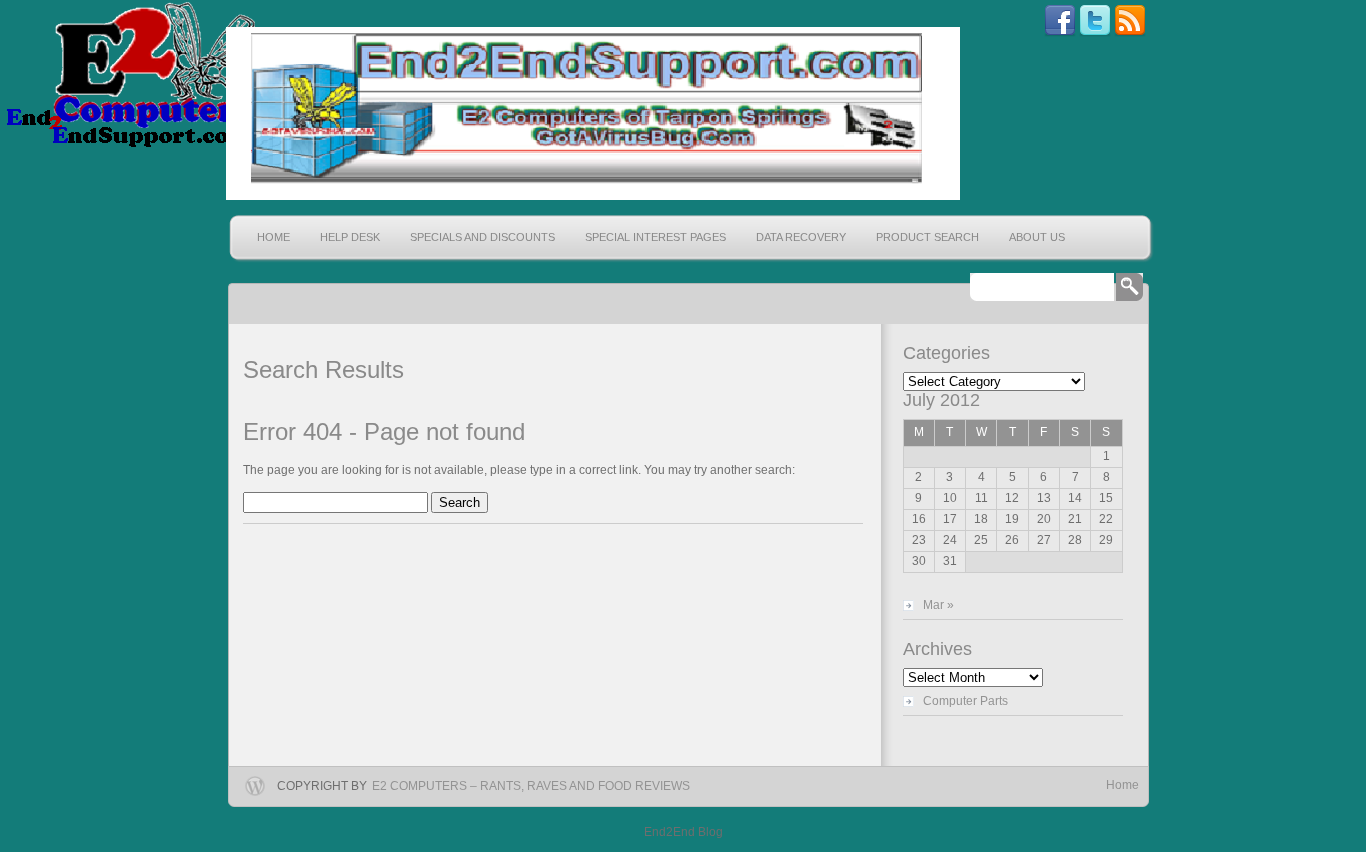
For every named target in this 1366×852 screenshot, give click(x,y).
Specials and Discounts (482, 237)
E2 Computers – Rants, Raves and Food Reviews (531, 786)
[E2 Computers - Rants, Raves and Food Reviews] (590, 113)
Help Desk (350, 237)
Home (273, 237)
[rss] (1130, 33)
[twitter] (1095, 33)
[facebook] (1060, 33)
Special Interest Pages (655, 237)
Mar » (938, 605)
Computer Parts (965, 701)
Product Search (927, 237)
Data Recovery (801, 237)
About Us (1037, 237)
